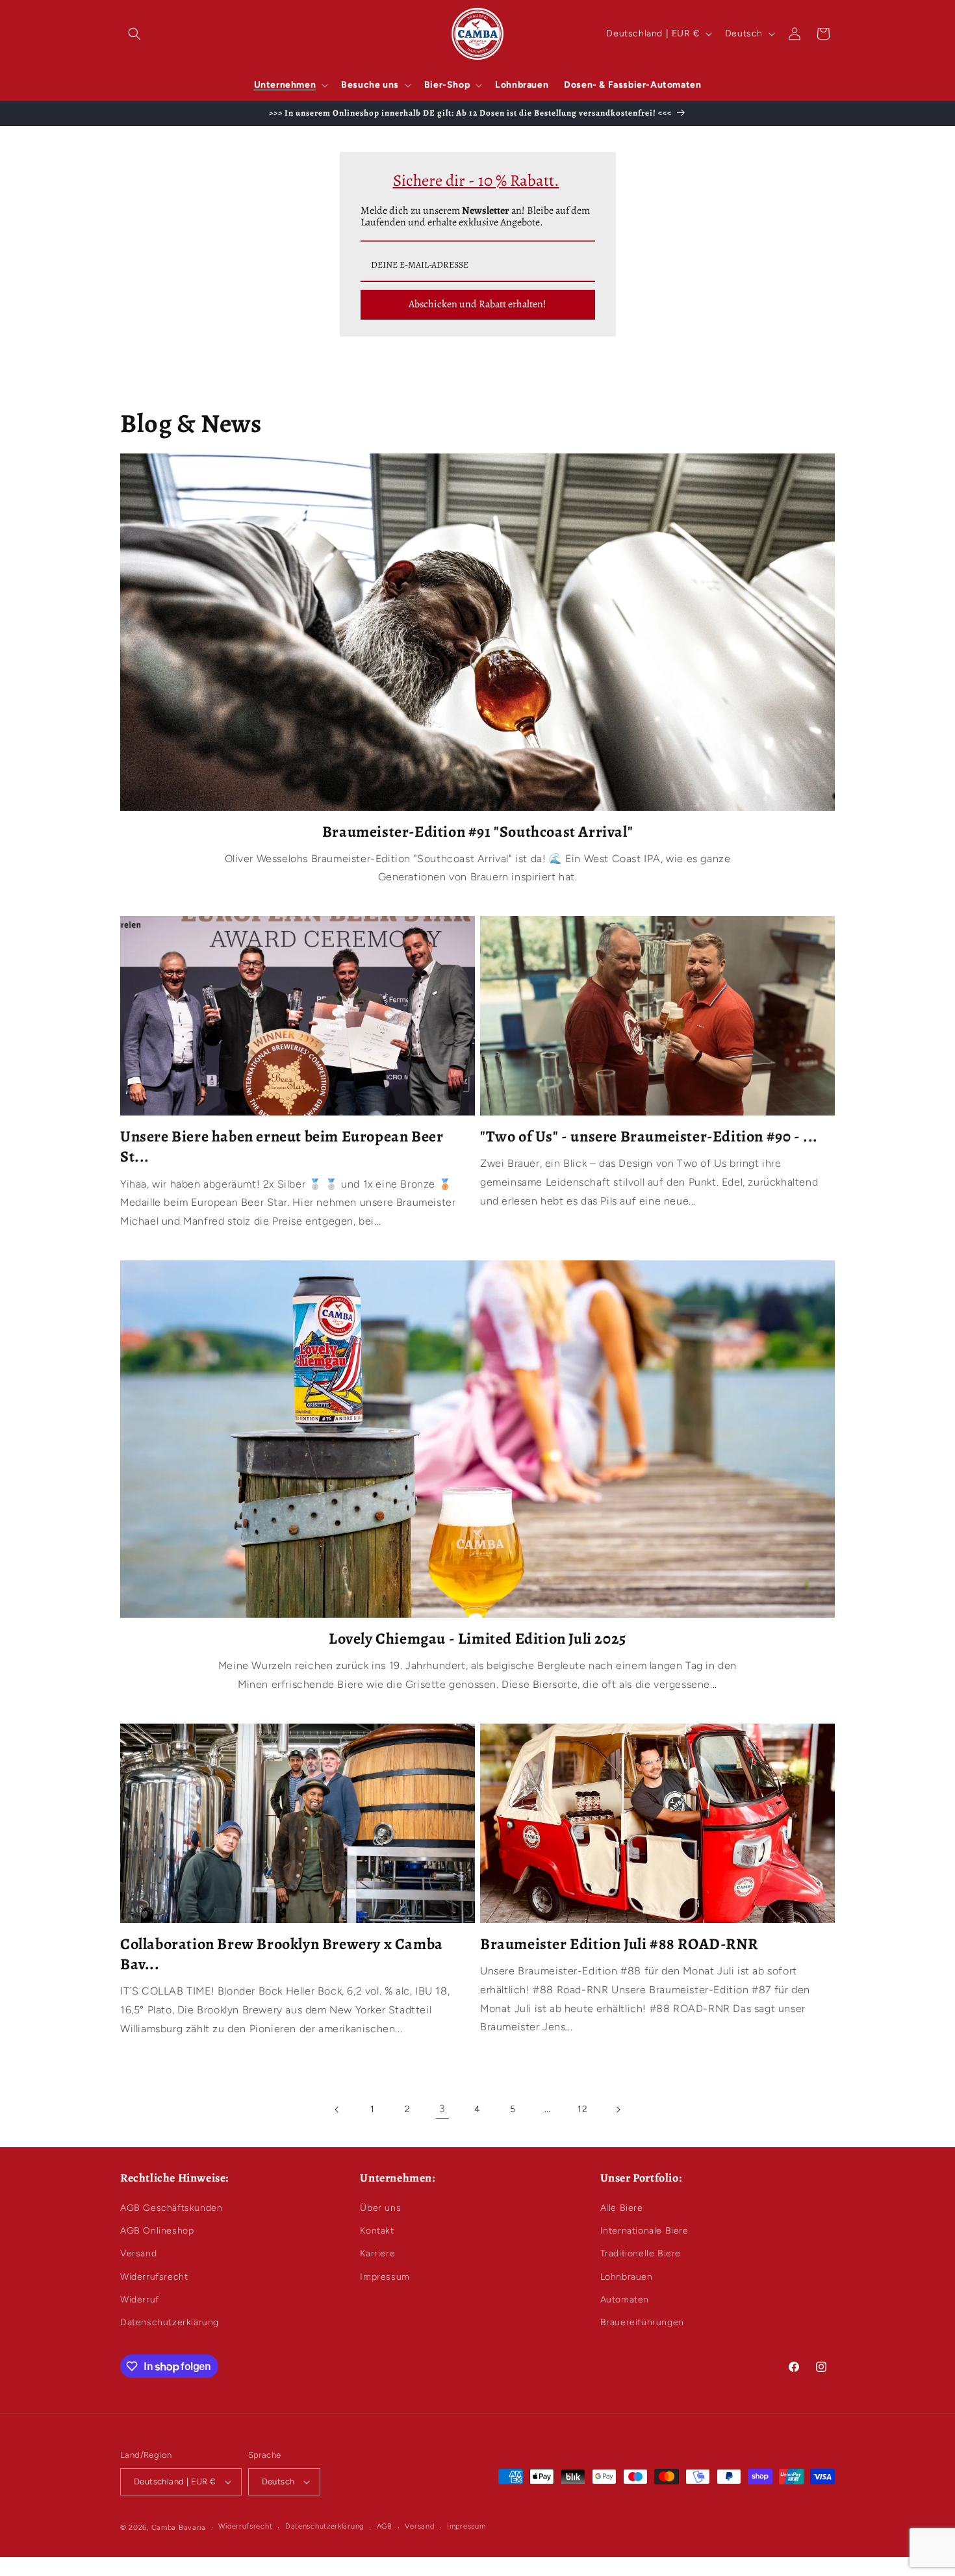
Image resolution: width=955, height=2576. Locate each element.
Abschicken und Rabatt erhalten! (478, 304)
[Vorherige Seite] (337, 2110)
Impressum (385, 2277)
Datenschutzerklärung (170, 2322)
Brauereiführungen (642, 2322)
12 (582, 2109)
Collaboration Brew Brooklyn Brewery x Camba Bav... (282, 1954)
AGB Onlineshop (157, 2231)
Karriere (377, 2253)
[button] (134, 34)
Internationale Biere (644, 2231)
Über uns (380, 2208)
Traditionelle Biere (641, 2253)
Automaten (625, 2300)
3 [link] (442, 2109)
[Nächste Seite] (618, 2110)
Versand (138, 2253)
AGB (385, 2526)
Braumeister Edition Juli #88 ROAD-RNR (619, 1944)
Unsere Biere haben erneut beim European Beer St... (282, 1147)
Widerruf (140, 2300)
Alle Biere (622, 2208)
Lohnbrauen (627, 2277)
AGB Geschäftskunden (171, 2208)
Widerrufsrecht (154, 2277)
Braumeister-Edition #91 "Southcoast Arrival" (478, 832)
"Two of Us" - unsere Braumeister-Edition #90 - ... (649, 1137)
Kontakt (377, 2231)
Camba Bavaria (179, 2528)
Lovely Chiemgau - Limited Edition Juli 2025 (478, 1639)
